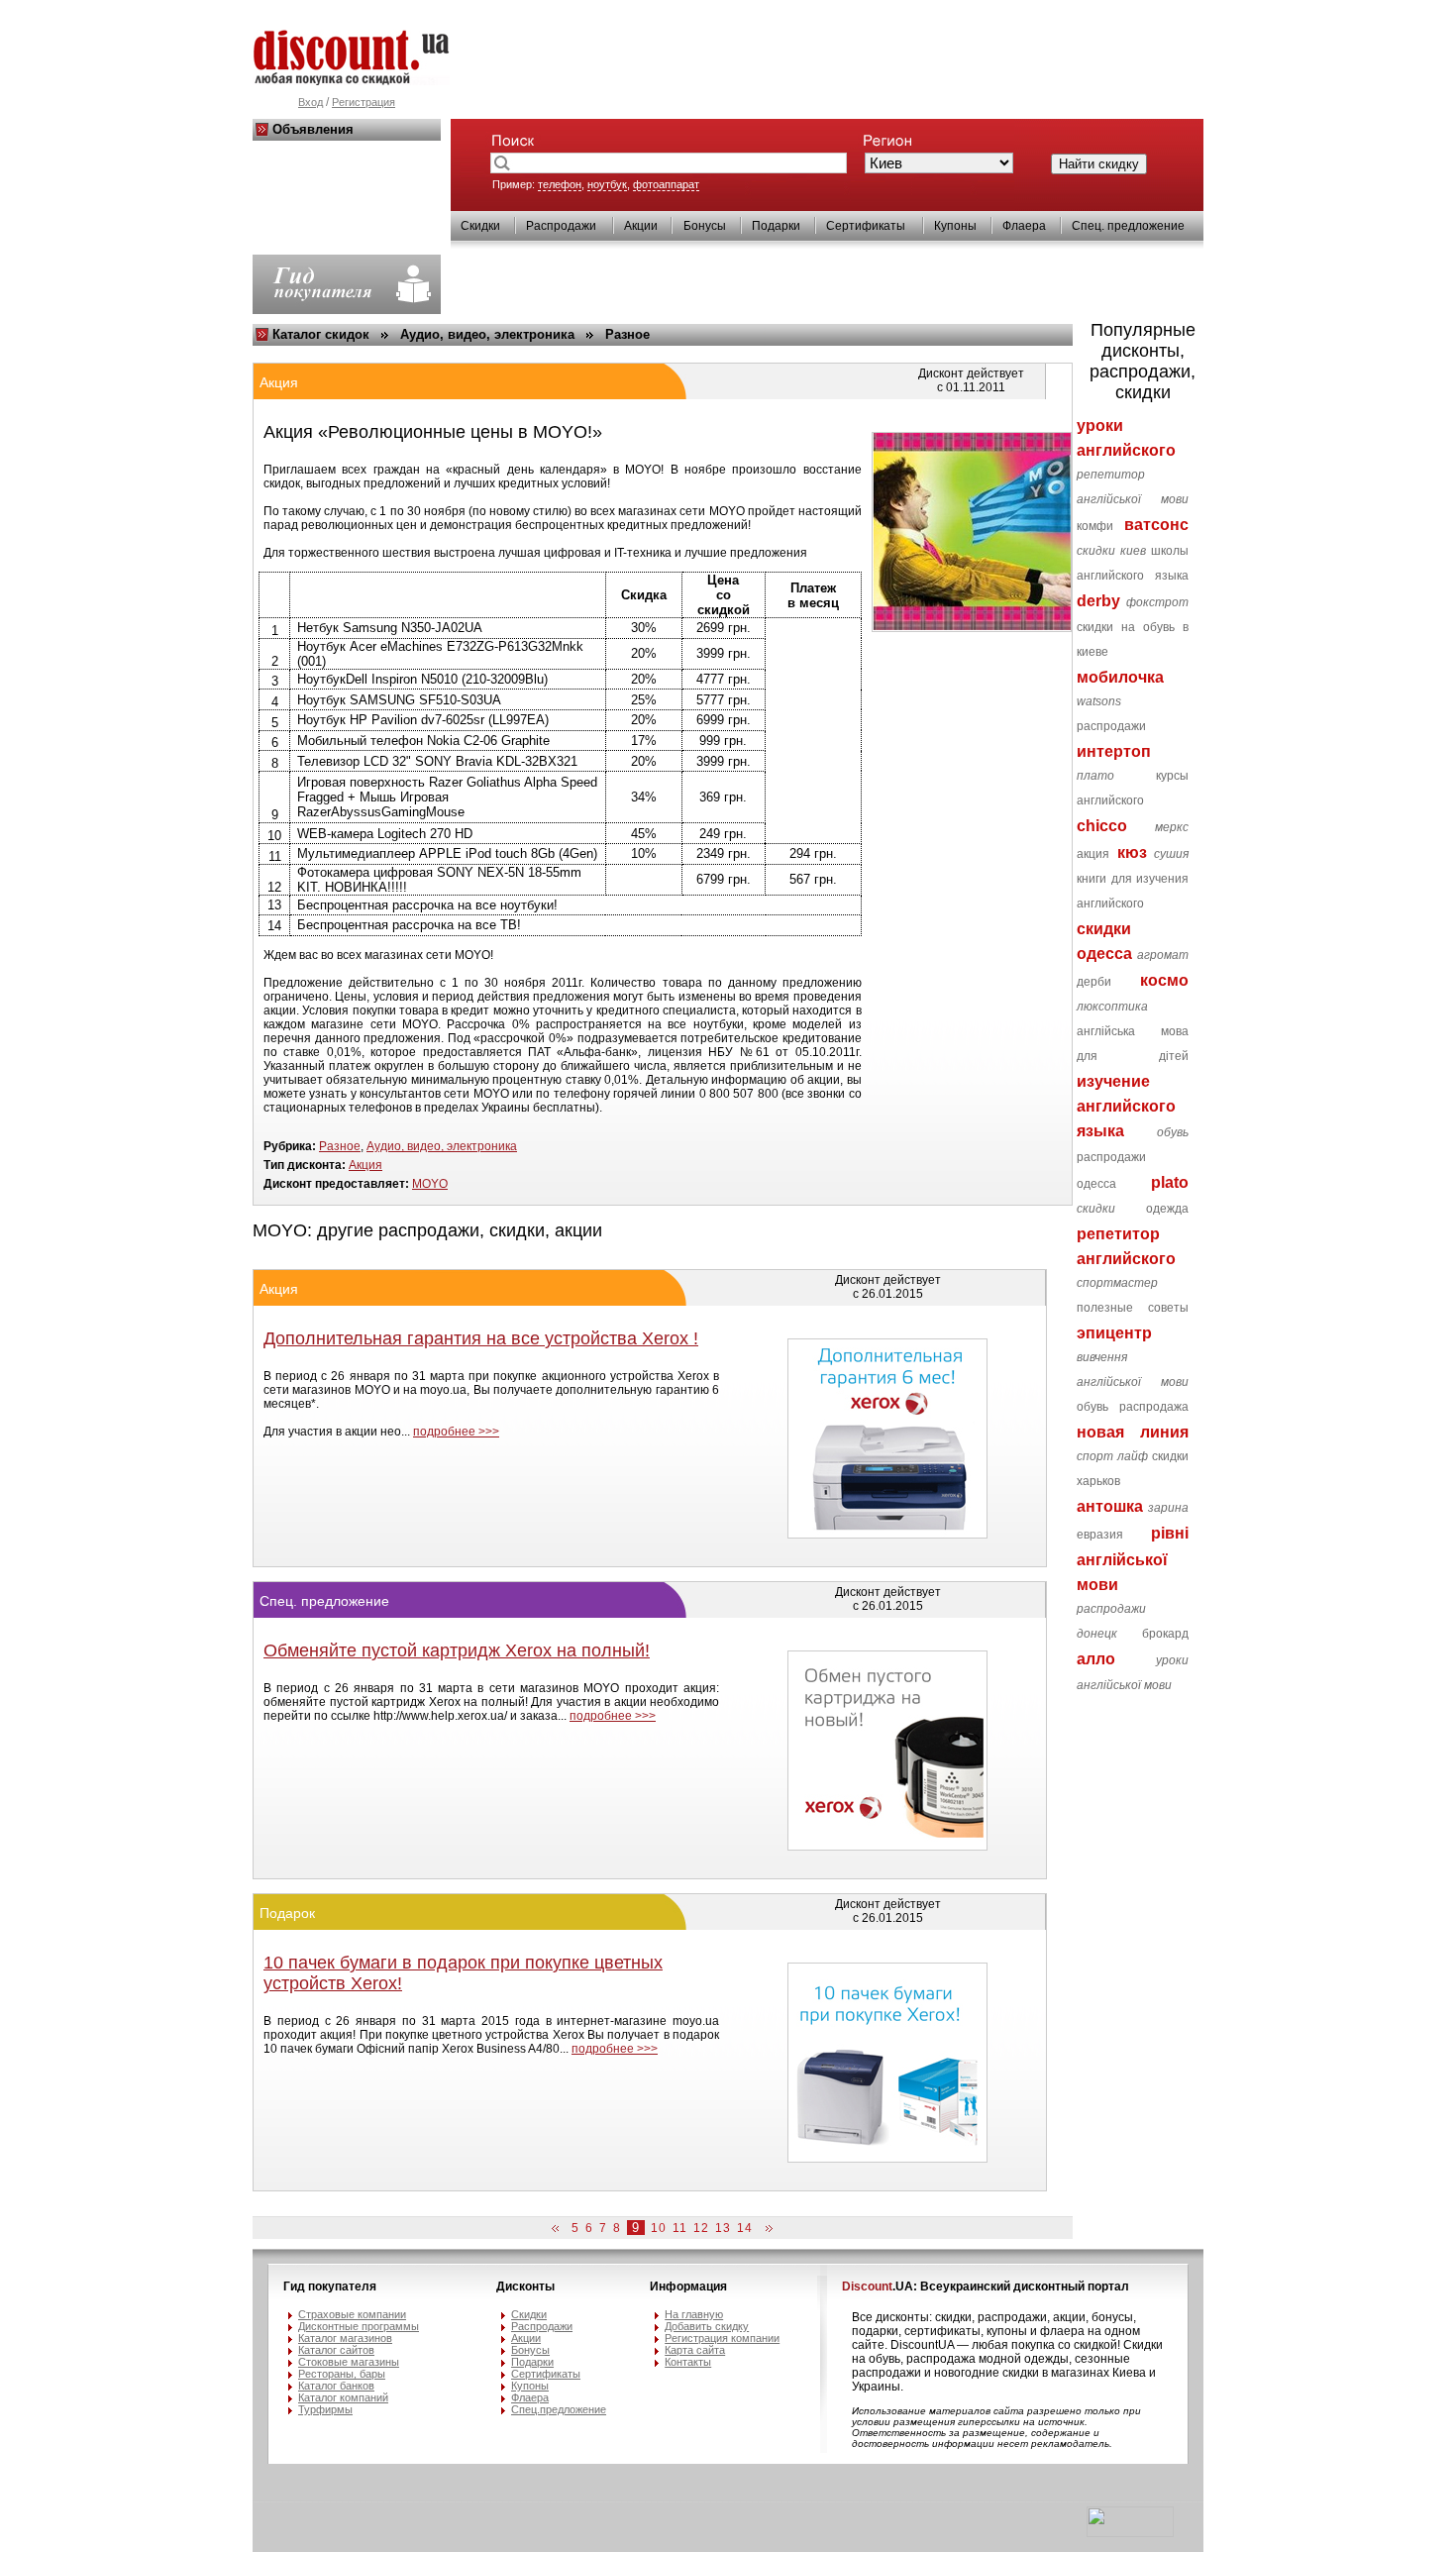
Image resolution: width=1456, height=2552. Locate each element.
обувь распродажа (1133, 1407)
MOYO (430, 1184)
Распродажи (561, 226)
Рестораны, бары (342, 2374)
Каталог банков (336, 2386)
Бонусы (705, 226)
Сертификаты (866, 226)
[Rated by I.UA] (1130, 2533)
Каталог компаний (343, 2397)
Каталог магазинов (345, 2338)
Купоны (955, 226)
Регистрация (364, 102)
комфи (1095, 526)
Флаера (1024, 226)
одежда (1167, 1209)
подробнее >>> (456, 1432)
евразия (1100, 1535)
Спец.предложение (559, 2409)
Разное (627, 334)
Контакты (688, 2362)
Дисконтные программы (359, 2326)
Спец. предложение (1128, 226)
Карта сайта (695, 2350)
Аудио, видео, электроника (487, 334)
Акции (641, 226)
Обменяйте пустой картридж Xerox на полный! (457, 1650)
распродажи (1111, 726)
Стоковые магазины (349, 2362)
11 (680, 2228)
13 (723, 2228)
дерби (1094, 982)
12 (701, 2228)
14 (745, 2228)
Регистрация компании (722, 2338)
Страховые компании (352, 2314)
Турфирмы (325, 2409)
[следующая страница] (766, 2229)
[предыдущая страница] (559, 2229)
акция (1093, 854)
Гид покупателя (330, 2286)
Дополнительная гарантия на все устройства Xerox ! (481, 1338)
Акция (365, 1165)
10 (659, 2228)
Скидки (480, 226)
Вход (311, 102)
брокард (1165, 1634)
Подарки (776, 226)
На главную (694, 2314)
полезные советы (1133, 1308)
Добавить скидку (707, 2326)
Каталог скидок (321, 334)
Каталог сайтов (336, 2350)
